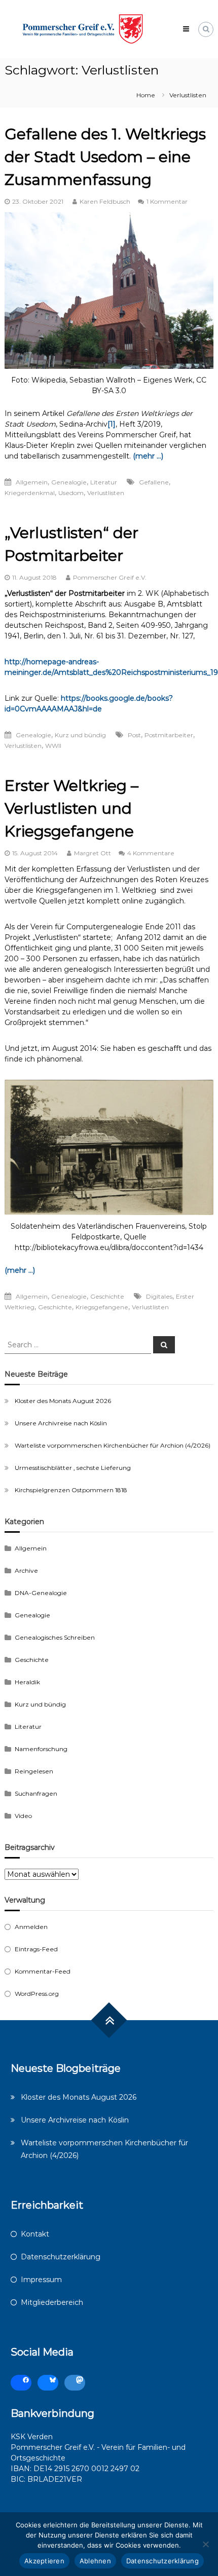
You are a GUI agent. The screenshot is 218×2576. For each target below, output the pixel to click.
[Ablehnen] (205, 2544)
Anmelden (31, 1927)
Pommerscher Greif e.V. (110, 577)
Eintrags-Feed (36, 1949)
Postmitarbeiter (169, 735)
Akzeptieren (44, 2561)
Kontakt (35, 2234)
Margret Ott (93, 853)
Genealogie (69, 482)
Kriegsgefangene (102, 1307)
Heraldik (27, 1682)
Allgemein (32, 482)
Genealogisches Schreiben (55, 1637)
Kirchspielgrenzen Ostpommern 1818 (71, 1490)
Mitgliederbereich (52, 2302)
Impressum (41, 2280)
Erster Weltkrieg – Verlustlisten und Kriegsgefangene (71, 808)
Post (134, 735)
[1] (112, 424)
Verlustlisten (106, 493)
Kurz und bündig (80, 735)
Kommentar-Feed (43, 1971)
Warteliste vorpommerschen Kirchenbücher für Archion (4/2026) (113, 1445)
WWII (53, 746)
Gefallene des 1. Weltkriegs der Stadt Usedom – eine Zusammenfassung (105, 157)
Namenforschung (41, 1749)
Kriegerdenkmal (30, 493)
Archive (26, 1570)
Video (23, 1816)
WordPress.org (37, 1994)
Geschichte (107, 1296)
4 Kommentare (151, 853)
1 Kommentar (167, 201)
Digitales (159, 1296)
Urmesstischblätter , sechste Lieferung (73, 1468)
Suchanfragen (36, 1793)
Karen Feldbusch (105, 201)
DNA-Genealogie (41, 1593)
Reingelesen (34, 1771)
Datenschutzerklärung (61, 2257)
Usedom (71, 493)
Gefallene (154, 482)
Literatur (104, 482)
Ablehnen (95, 2561)
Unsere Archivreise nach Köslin (61, 1423)
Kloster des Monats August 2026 (63, 1401)
